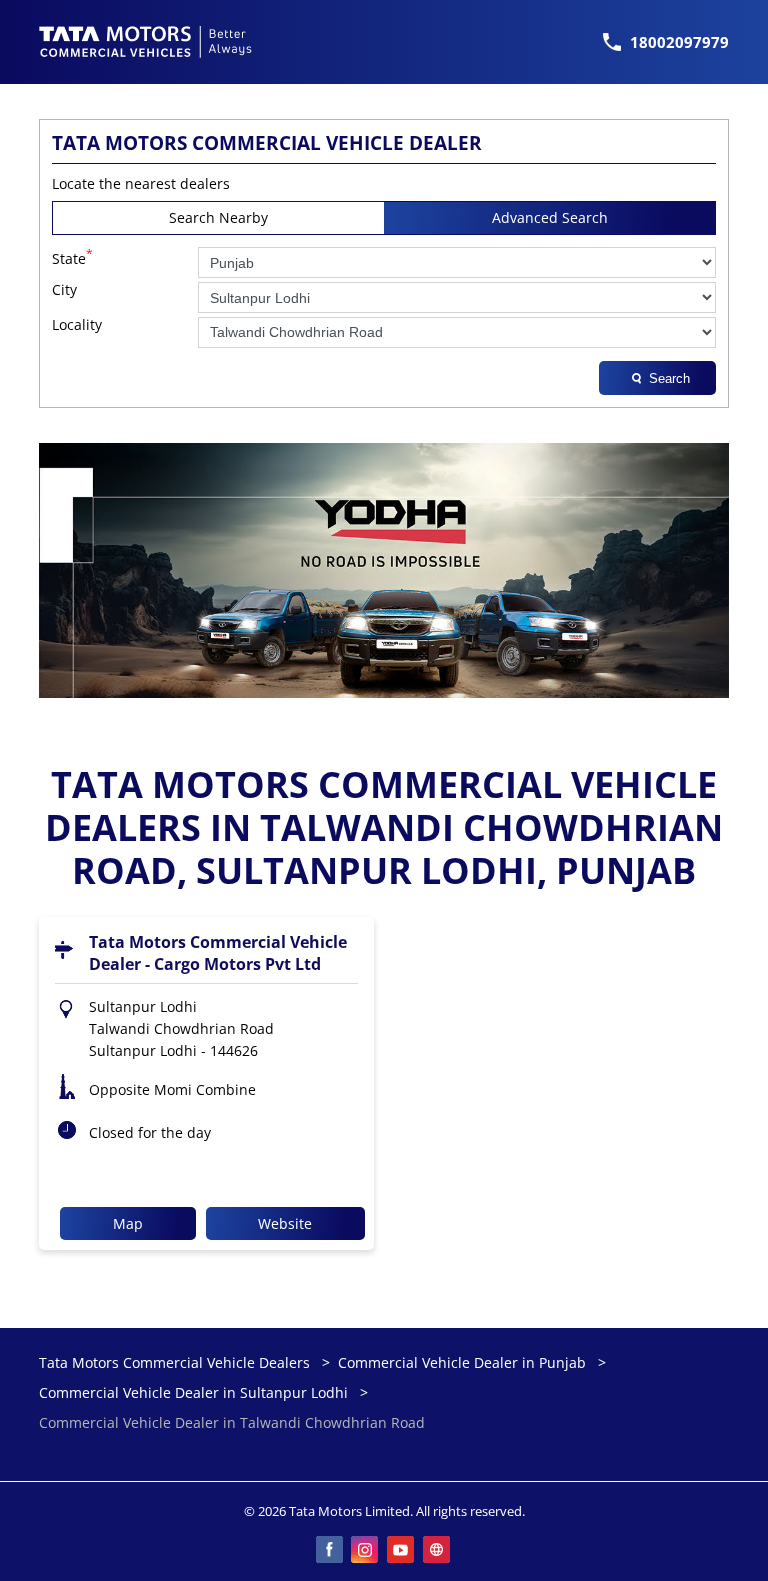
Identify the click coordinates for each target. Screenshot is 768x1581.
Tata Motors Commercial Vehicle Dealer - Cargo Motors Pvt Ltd (218, 953)
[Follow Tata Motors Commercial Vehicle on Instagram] (366, 1551)
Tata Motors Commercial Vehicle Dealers (176, 1362)
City (64, 290)
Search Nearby (218, 217)
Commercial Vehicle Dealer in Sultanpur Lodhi (193, 1392)
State (72, 257)
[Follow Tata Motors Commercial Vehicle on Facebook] (330, 1551)
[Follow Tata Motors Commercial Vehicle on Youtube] (402, 1551)
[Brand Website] (438, 1551)
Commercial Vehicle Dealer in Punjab (462, 1362)
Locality (77, 325)
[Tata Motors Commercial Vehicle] (146, 42)
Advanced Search (550, 217)
